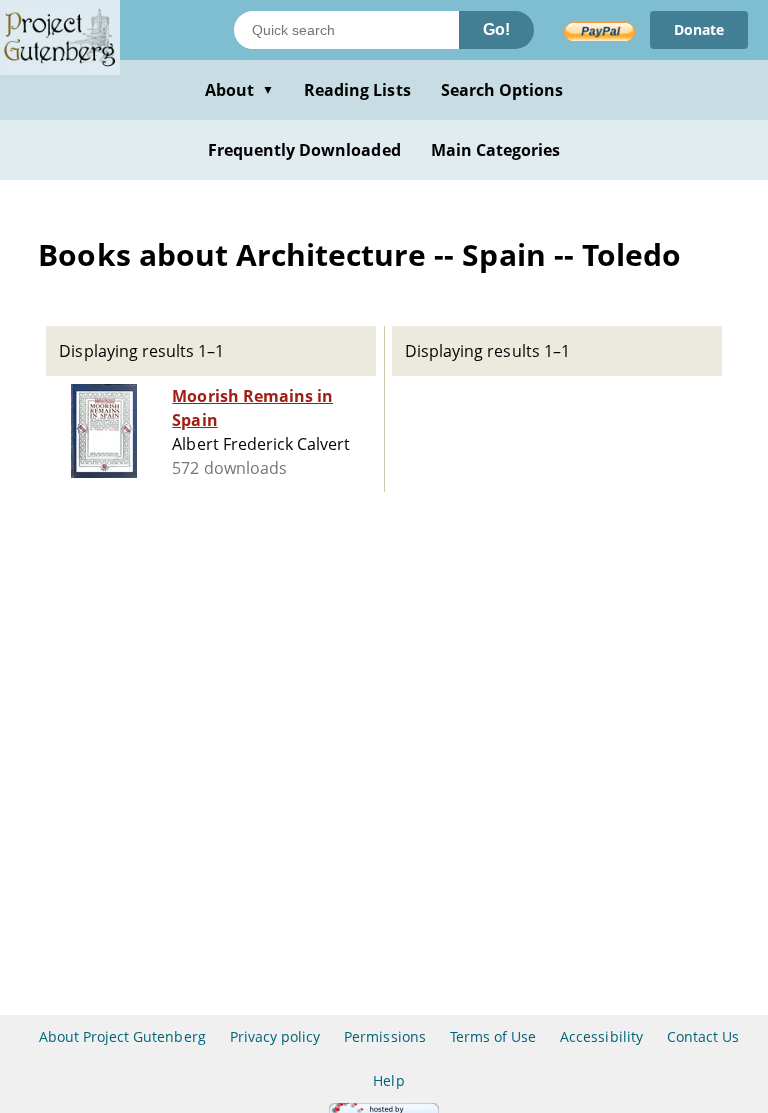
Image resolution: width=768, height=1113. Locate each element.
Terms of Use (493, 1036)
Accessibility (601, 1036)
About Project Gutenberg (122, 1036)
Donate (699, 29)
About (239, 90)
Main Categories (496, 150)
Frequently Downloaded (304, 150)
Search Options (502, 90)
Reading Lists (357, 90)
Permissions (384, 1036)
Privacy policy (275, 1036)
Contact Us (703, 1036)
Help (388, 1080)
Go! (496, 29)
